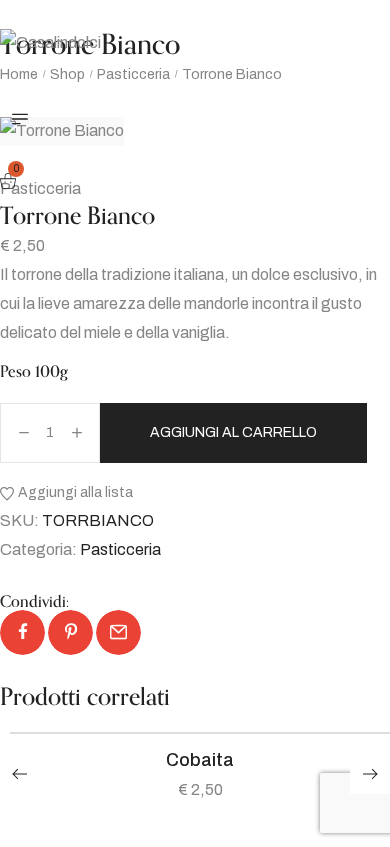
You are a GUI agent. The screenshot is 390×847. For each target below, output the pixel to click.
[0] (10, 182)
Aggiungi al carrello (233, 432)
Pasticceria (133, 74)
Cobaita (200, 760)
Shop (67, 74)
